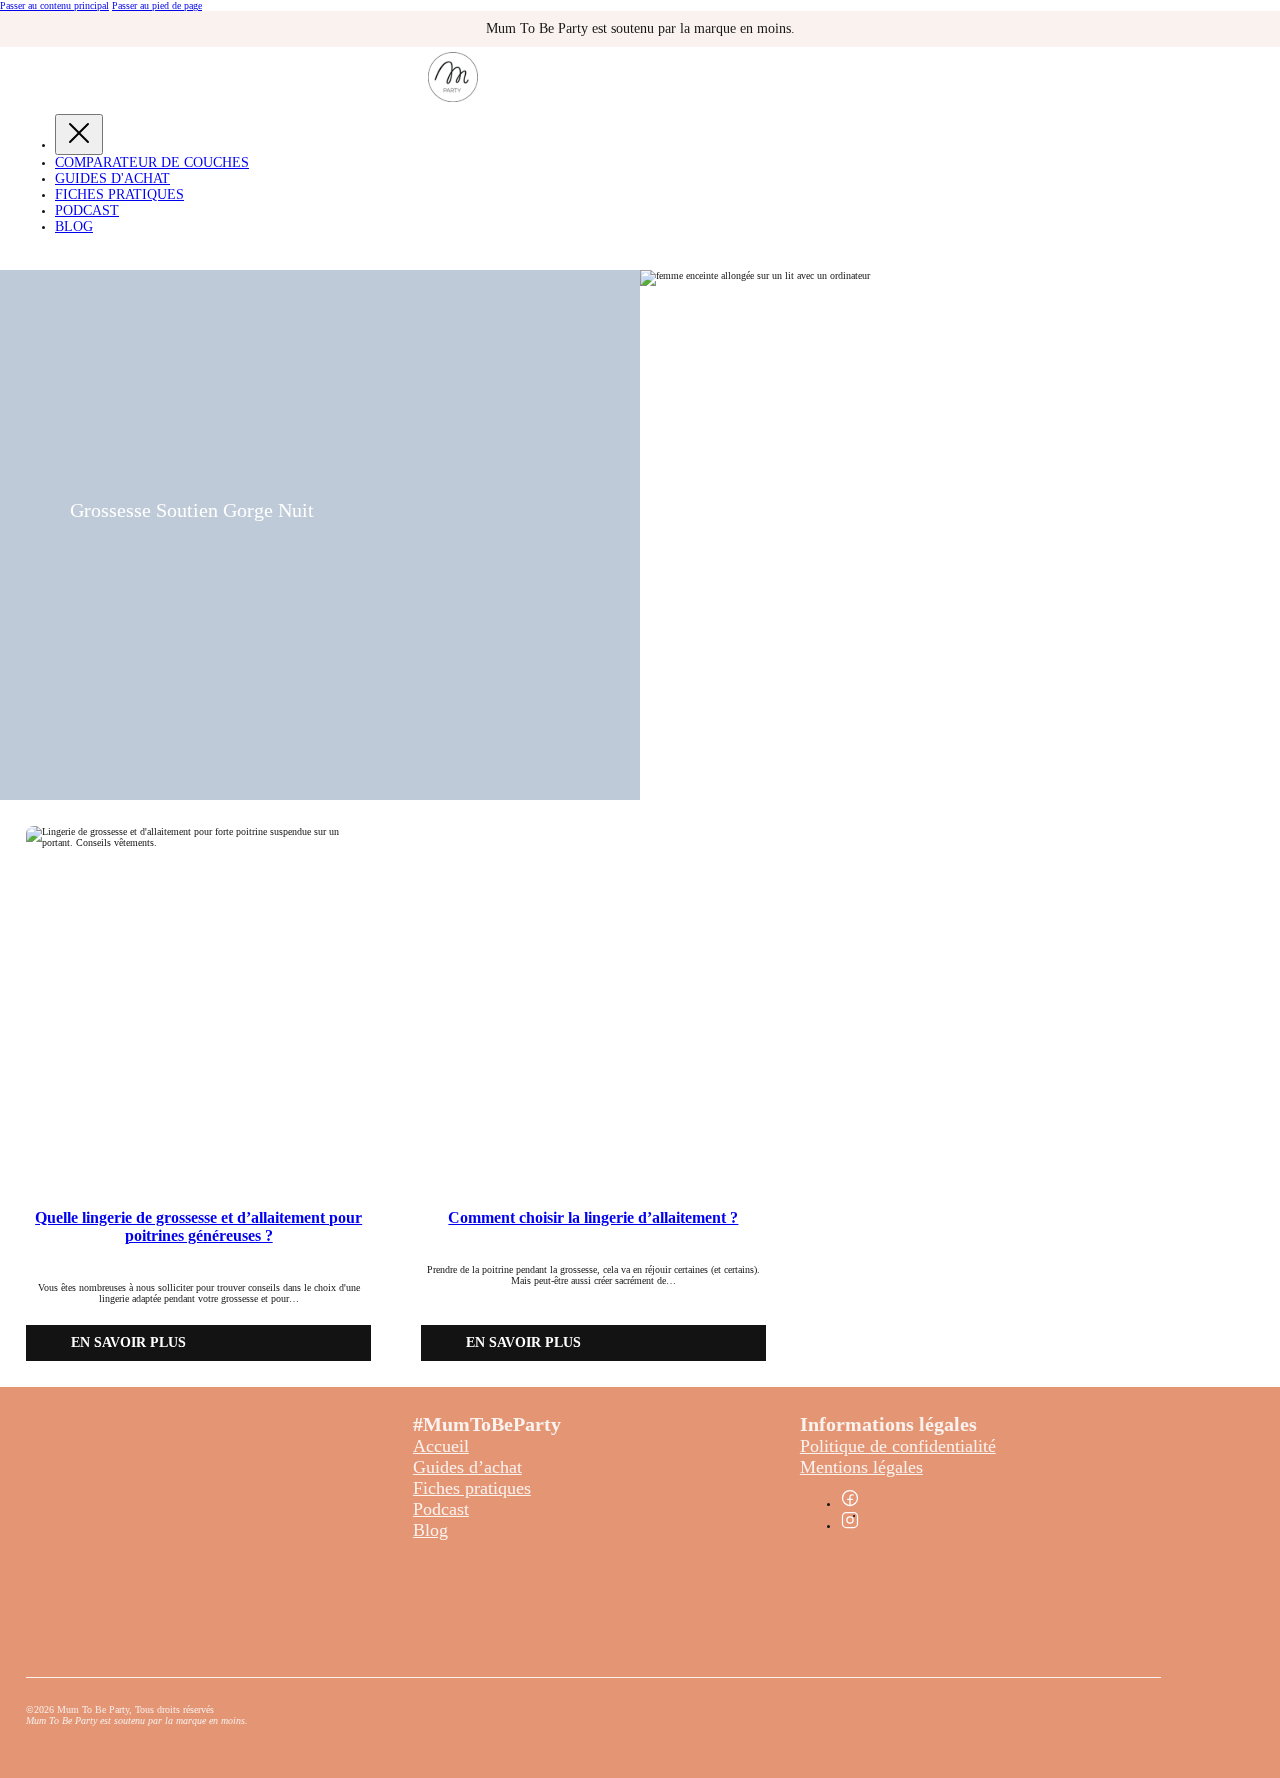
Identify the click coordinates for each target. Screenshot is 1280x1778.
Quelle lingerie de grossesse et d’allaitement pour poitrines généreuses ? (198, 1226)
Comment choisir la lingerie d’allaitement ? (593, 1217)
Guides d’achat (467, 1467)
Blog (74, 226)
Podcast (87, 210)
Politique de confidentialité (898, 1446)
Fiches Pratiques (119, 194)
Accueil (441, 1446)
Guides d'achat (112, 178)
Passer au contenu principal (54, 5)
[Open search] (15, 255)
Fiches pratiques (472, 1488)
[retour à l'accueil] (453, 98)
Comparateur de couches (152, 162)
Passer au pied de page (157, 5)
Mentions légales (861, 1467)
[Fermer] (79, 134)
